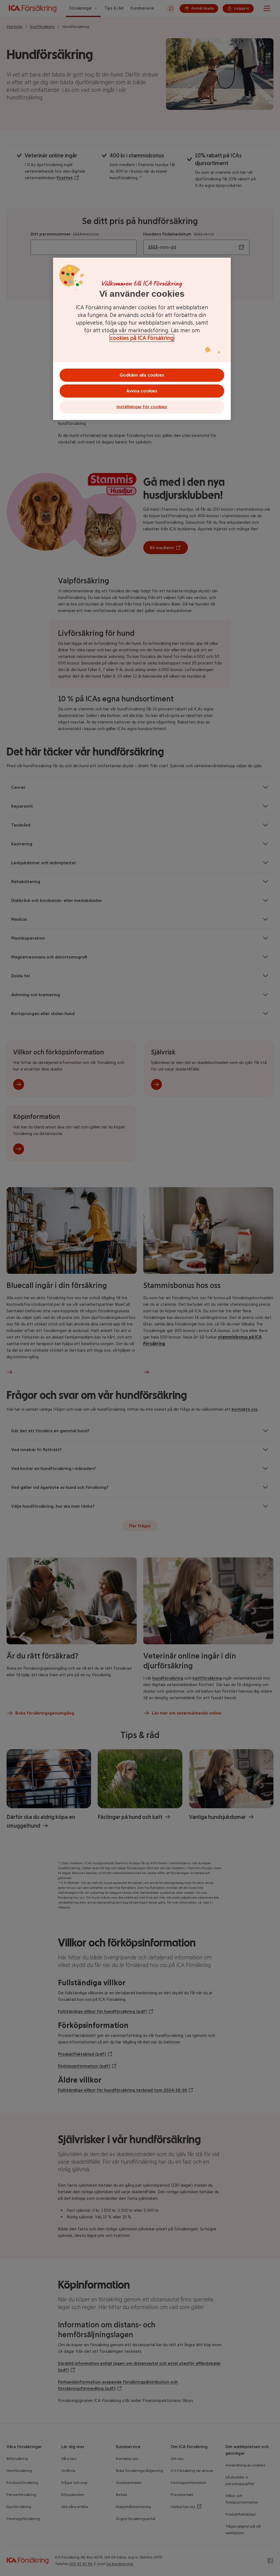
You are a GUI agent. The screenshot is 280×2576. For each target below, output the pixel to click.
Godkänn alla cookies (142, 375)
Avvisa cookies (142, 391)
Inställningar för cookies (142, 407)
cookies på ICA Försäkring (142, 338)
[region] (142, 339)
